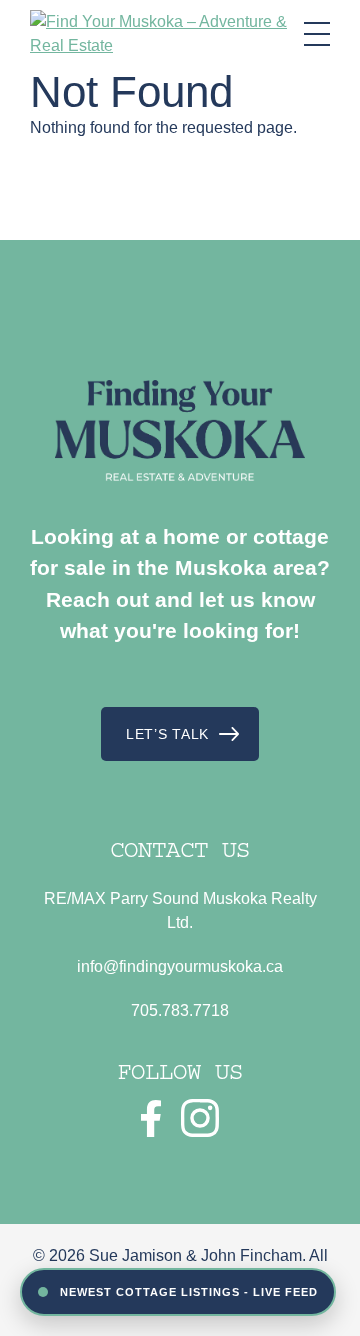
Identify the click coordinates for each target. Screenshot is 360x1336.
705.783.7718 (180, 1010)
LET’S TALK (167, 734)
